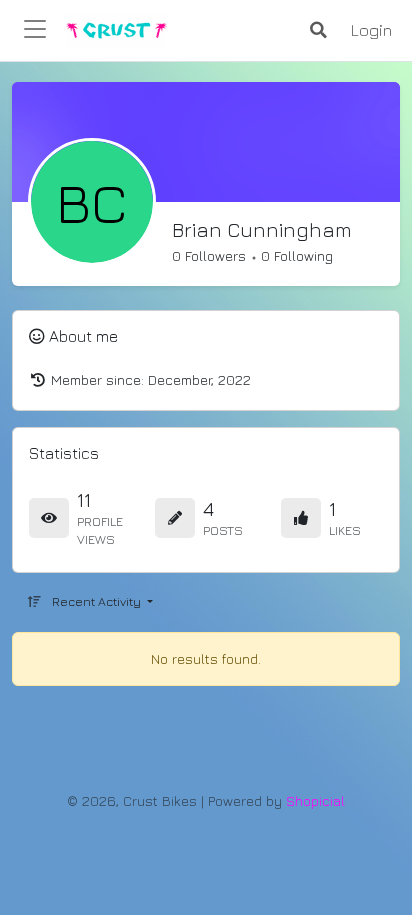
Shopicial (315, 800)
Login (371, 30)
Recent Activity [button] (98, 601)
